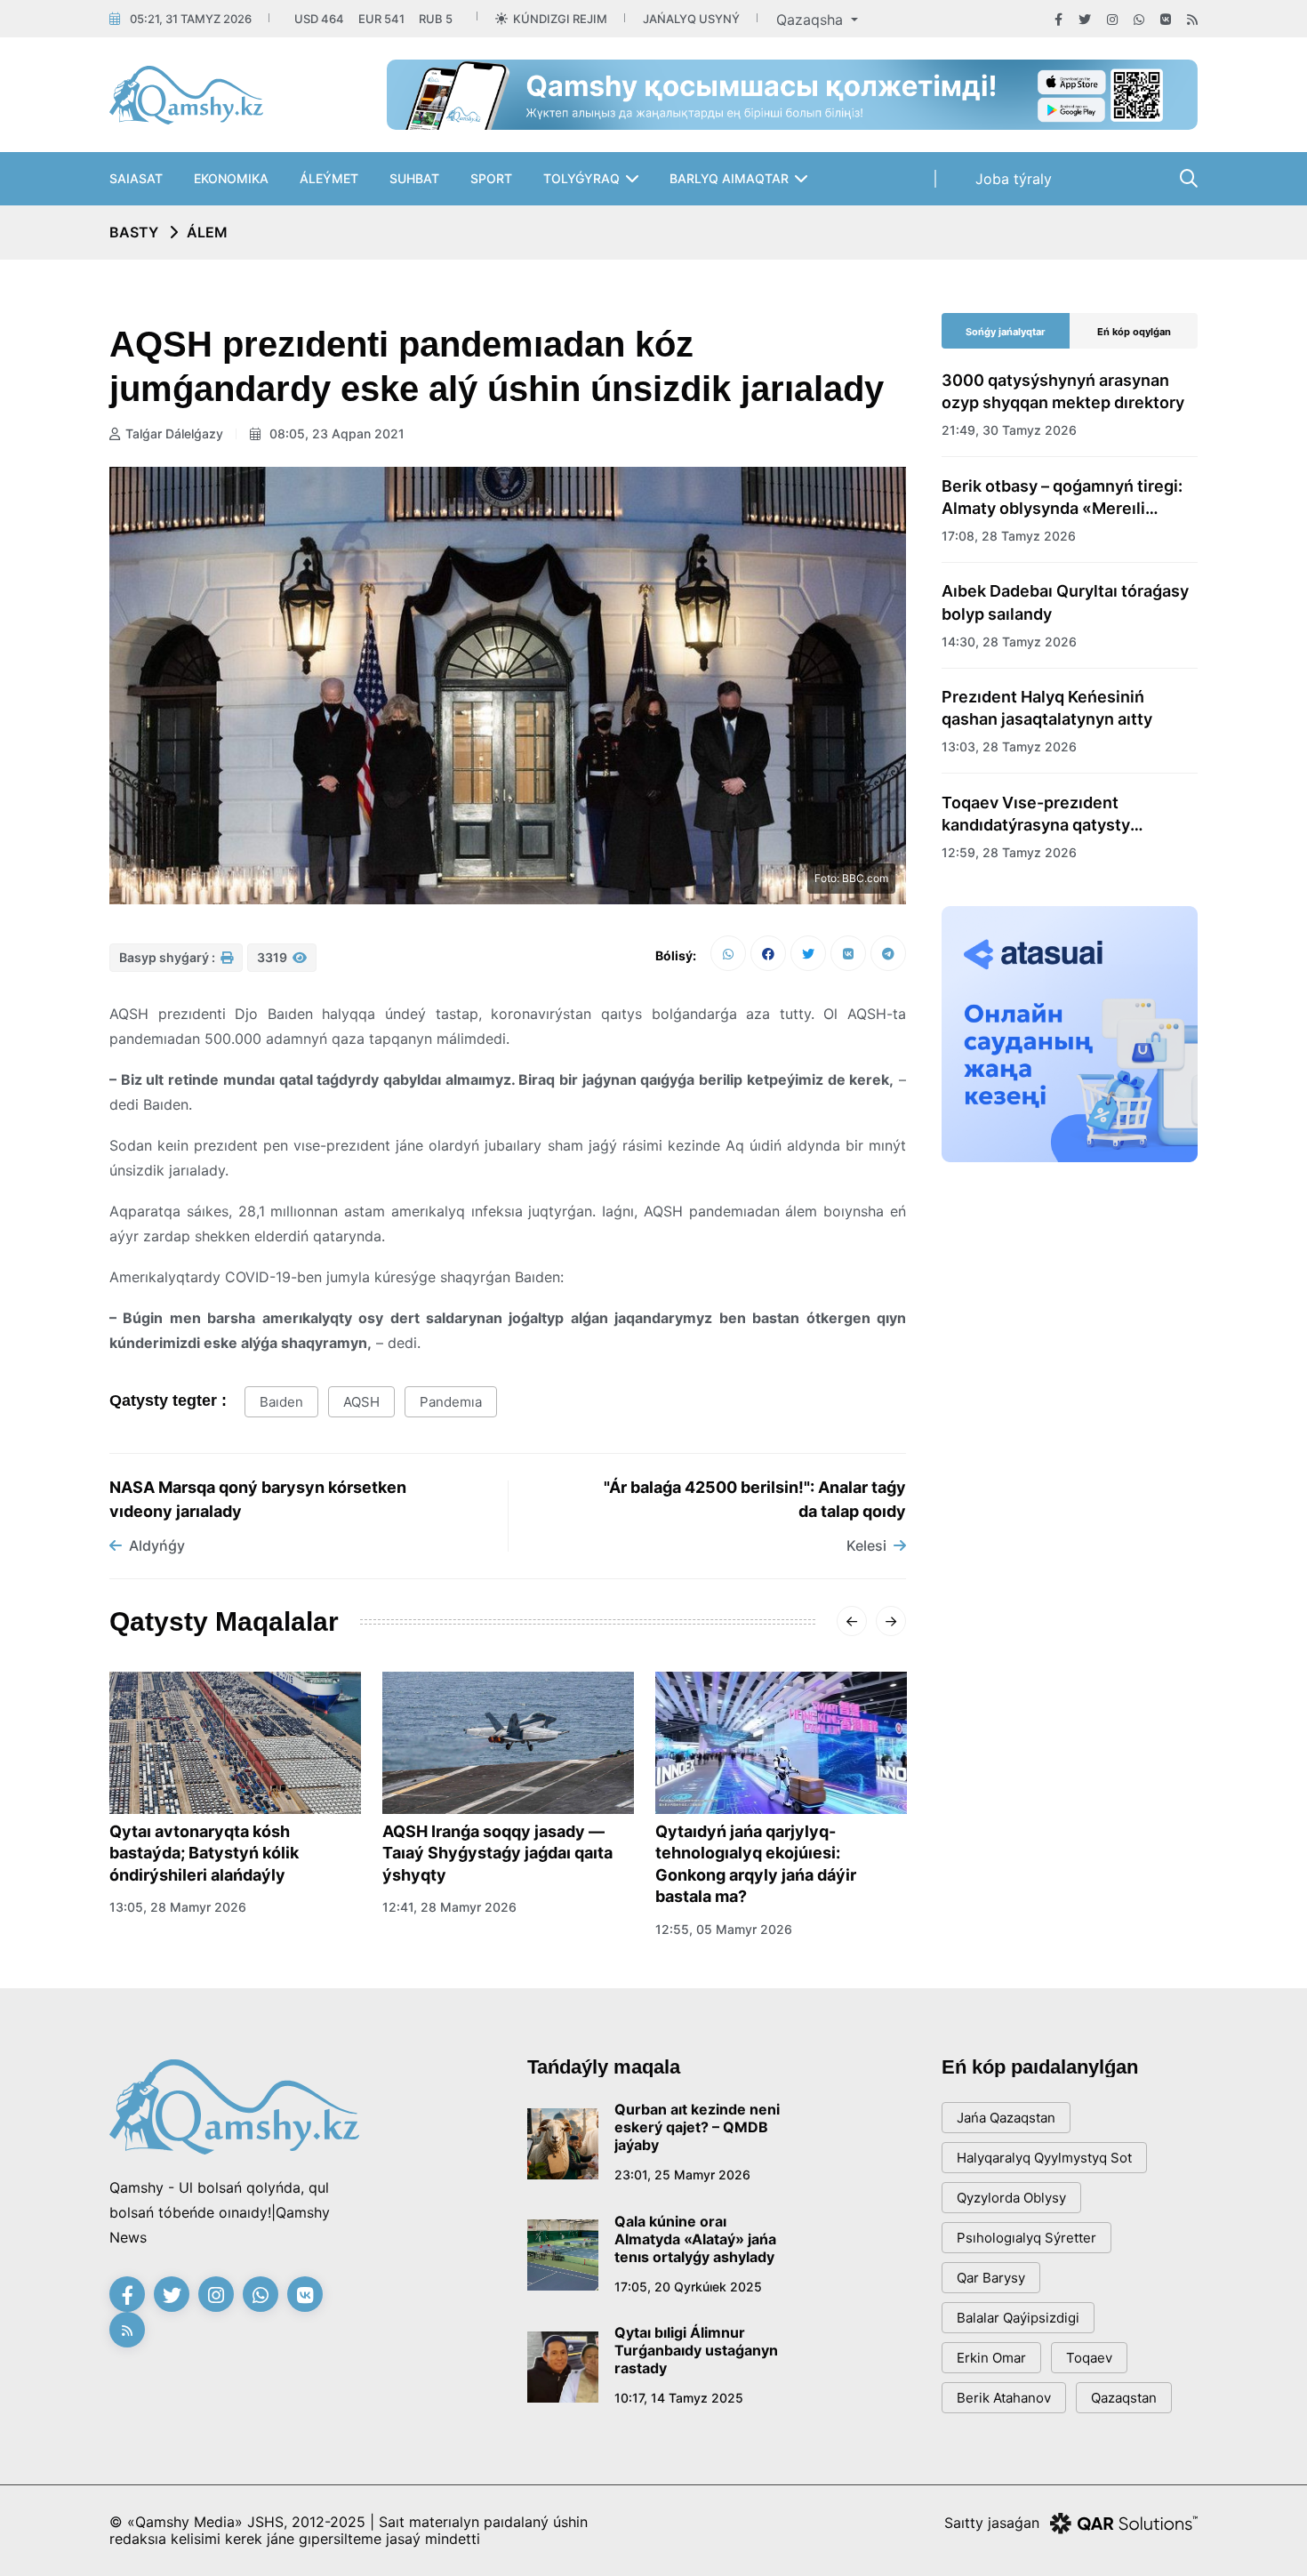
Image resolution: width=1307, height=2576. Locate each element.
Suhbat (414, 178)
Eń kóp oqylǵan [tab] (1134, 332)
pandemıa (451, 1402)
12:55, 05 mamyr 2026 (724, 1929)
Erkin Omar (991, 2358)
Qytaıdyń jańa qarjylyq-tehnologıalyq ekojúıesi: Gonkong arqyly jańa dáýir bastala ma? (756, 1864)
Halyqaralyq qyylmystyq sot (1044, 2158)
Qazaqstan (1124, 2398)
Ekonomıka (231, 178)
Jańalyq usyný (691, 19)
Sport (491, 178)
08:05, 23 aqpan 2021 (335, 433)
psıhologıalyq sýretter (1026, 2238)
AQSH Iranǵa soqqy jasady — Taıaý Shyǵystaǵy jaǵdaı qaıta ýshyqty (497, 1853)
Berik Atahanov (1004, 2398)
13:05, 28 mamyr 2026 (178, 1907)
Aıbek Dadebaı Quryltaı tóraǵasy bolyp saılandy (1065, 602)
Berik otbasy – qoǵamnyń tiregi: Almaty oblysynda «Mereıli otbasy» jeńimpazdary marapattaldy (1062, 498)
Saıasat (136, 178)
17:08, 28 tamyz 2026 (1009, 536)
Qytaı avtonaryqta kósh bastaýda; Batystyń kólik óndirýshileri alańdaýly (204, 1853)
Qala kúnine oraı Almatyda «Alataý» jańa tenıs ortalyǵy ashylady (695, 2239)
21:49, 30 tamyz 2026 (1009, 430)
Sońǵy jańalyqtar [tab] (1006, 332)
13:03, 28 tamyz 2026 (1009, 746)
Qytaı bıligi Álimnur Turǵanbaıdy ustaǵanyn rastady (696, 2350)
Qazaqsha (812, 20)
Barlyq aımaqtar (729, 178)
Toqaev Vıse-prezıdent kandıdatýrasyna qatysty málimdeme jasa (1036, 815)
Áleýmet (329, 178)
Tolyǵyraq (581, 178)
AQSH (361, 1402)
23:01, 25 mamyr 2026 (682, 2175)
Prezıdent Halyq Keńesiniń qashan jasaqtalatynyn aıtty (1047, 708)
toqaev (1089, 2358)
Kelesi (866, 1545)
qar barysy (991, 2278)
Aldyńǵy (157, 1545)
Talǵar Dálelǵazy (174, 433)
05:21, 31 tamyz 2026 (191, 19)
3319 (273, 957)
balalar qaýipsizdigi (1018, 2318)
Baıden (281, 1402)
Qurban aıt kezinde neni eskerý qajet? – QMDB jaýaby (697, 2127)
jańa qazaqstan (1006, 2118)
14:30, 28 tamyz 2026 (1009, 642)
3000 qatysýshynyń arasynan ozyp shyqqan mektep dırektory (1063, 391)
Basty (134, 232)
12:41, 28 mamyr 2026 (449, 1907)
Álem (207, 232)
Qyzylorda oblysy (1011, 2198)
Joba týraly (1014, 179)
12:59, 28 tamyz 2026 (1009, 852)
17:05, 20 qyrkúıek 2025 (688, 2287)
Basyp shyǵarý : (168, 957)
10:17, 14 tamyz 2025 (679, 2398)
